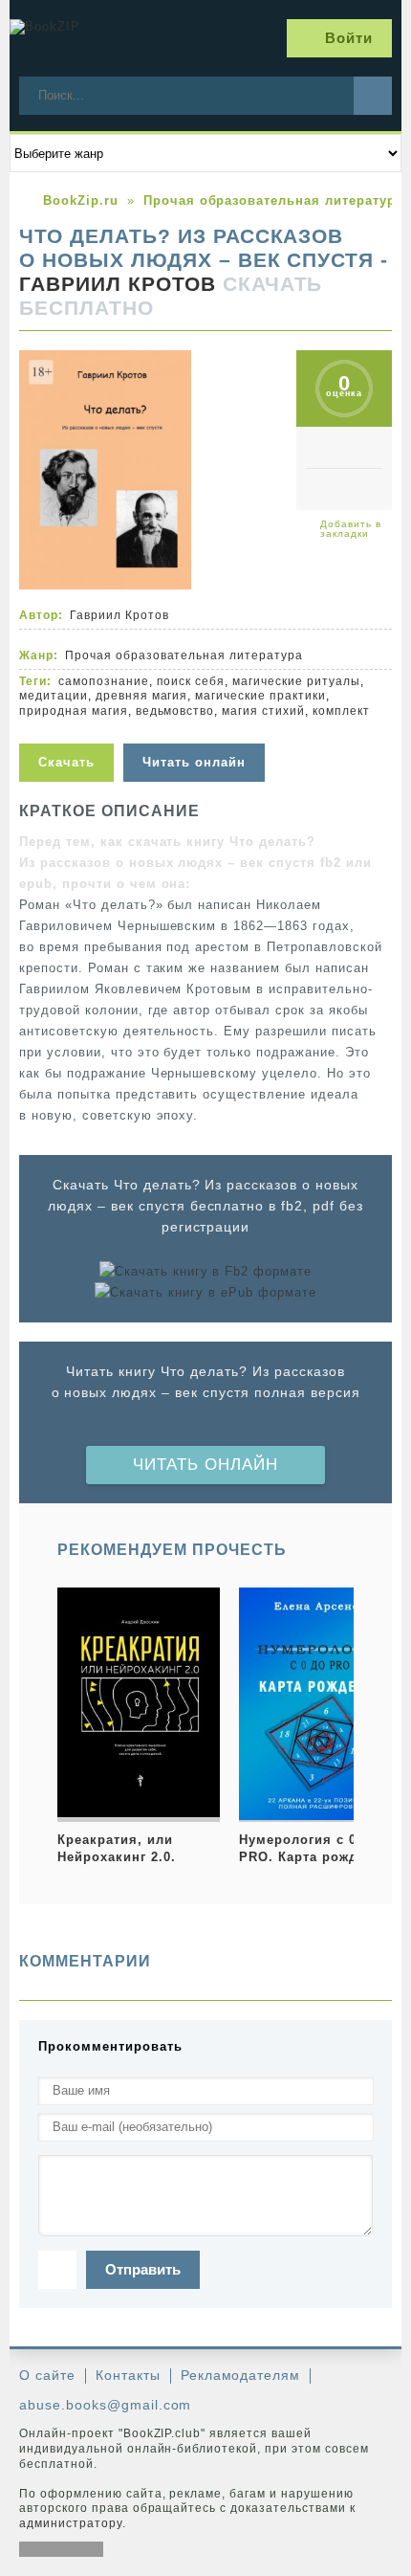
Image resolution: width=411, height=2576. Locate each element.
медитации (54, 696)
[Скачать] (71, 732)
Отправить (143, 2269)
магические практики (260, 696)
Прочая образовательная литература (184, 655)
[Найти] (373, 96)
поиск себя (191, 681)
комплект (341, 711)
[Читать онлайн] (196, 732)
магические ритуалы (296, 681)
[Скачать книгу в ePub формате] (205, 1293)
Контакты (128, 2375)
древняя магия (142, 696)
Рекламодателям (241, 2375)
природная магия (74, 711)
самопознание (104, 681)
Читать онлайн (205, 1465)
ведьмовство (175, 711)
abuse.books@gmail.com (105, 2405)
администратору (71, 2523)
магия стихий (263, 711)
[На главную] (81, 38)
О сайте (47, 2375)
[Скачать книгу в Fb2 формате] (205, 1272)
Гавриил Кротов (118, 284)
